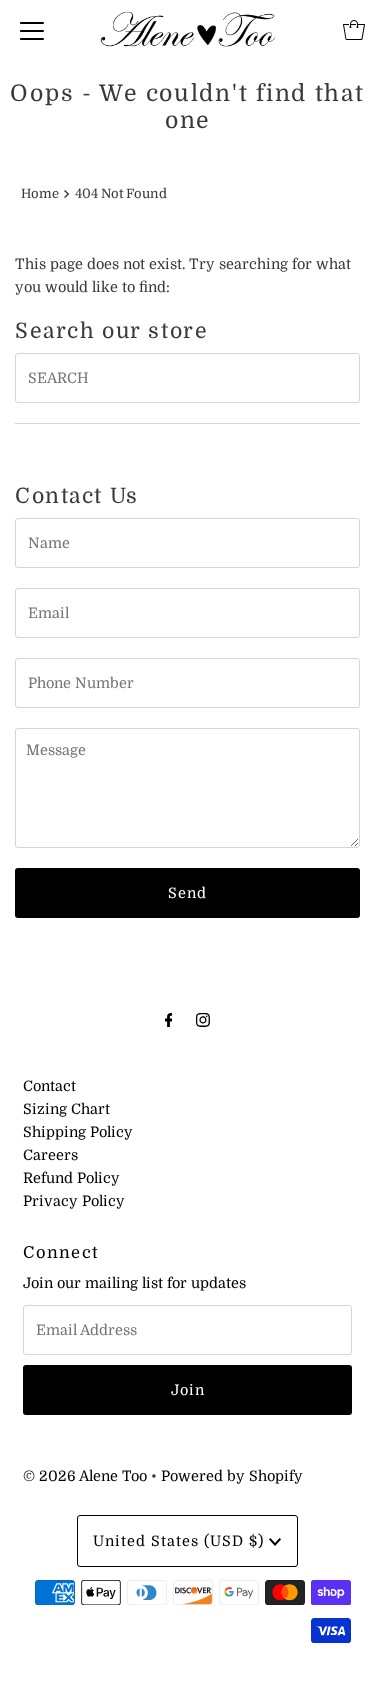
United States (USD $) (181, 1541)
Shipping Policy (78, 1132)
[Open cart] (354, 30)
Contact (49, 1086)
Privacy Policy (74, 1201)
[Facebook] (169, 1019)
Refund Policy (71, 1178)
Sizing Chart (66, 1109)
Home (40, 193)
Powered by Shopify (232, 1476)
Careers (50, 1155)
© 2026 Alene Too (85, 1476)
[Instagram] (203, 1019)
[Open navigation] (32, 30)
